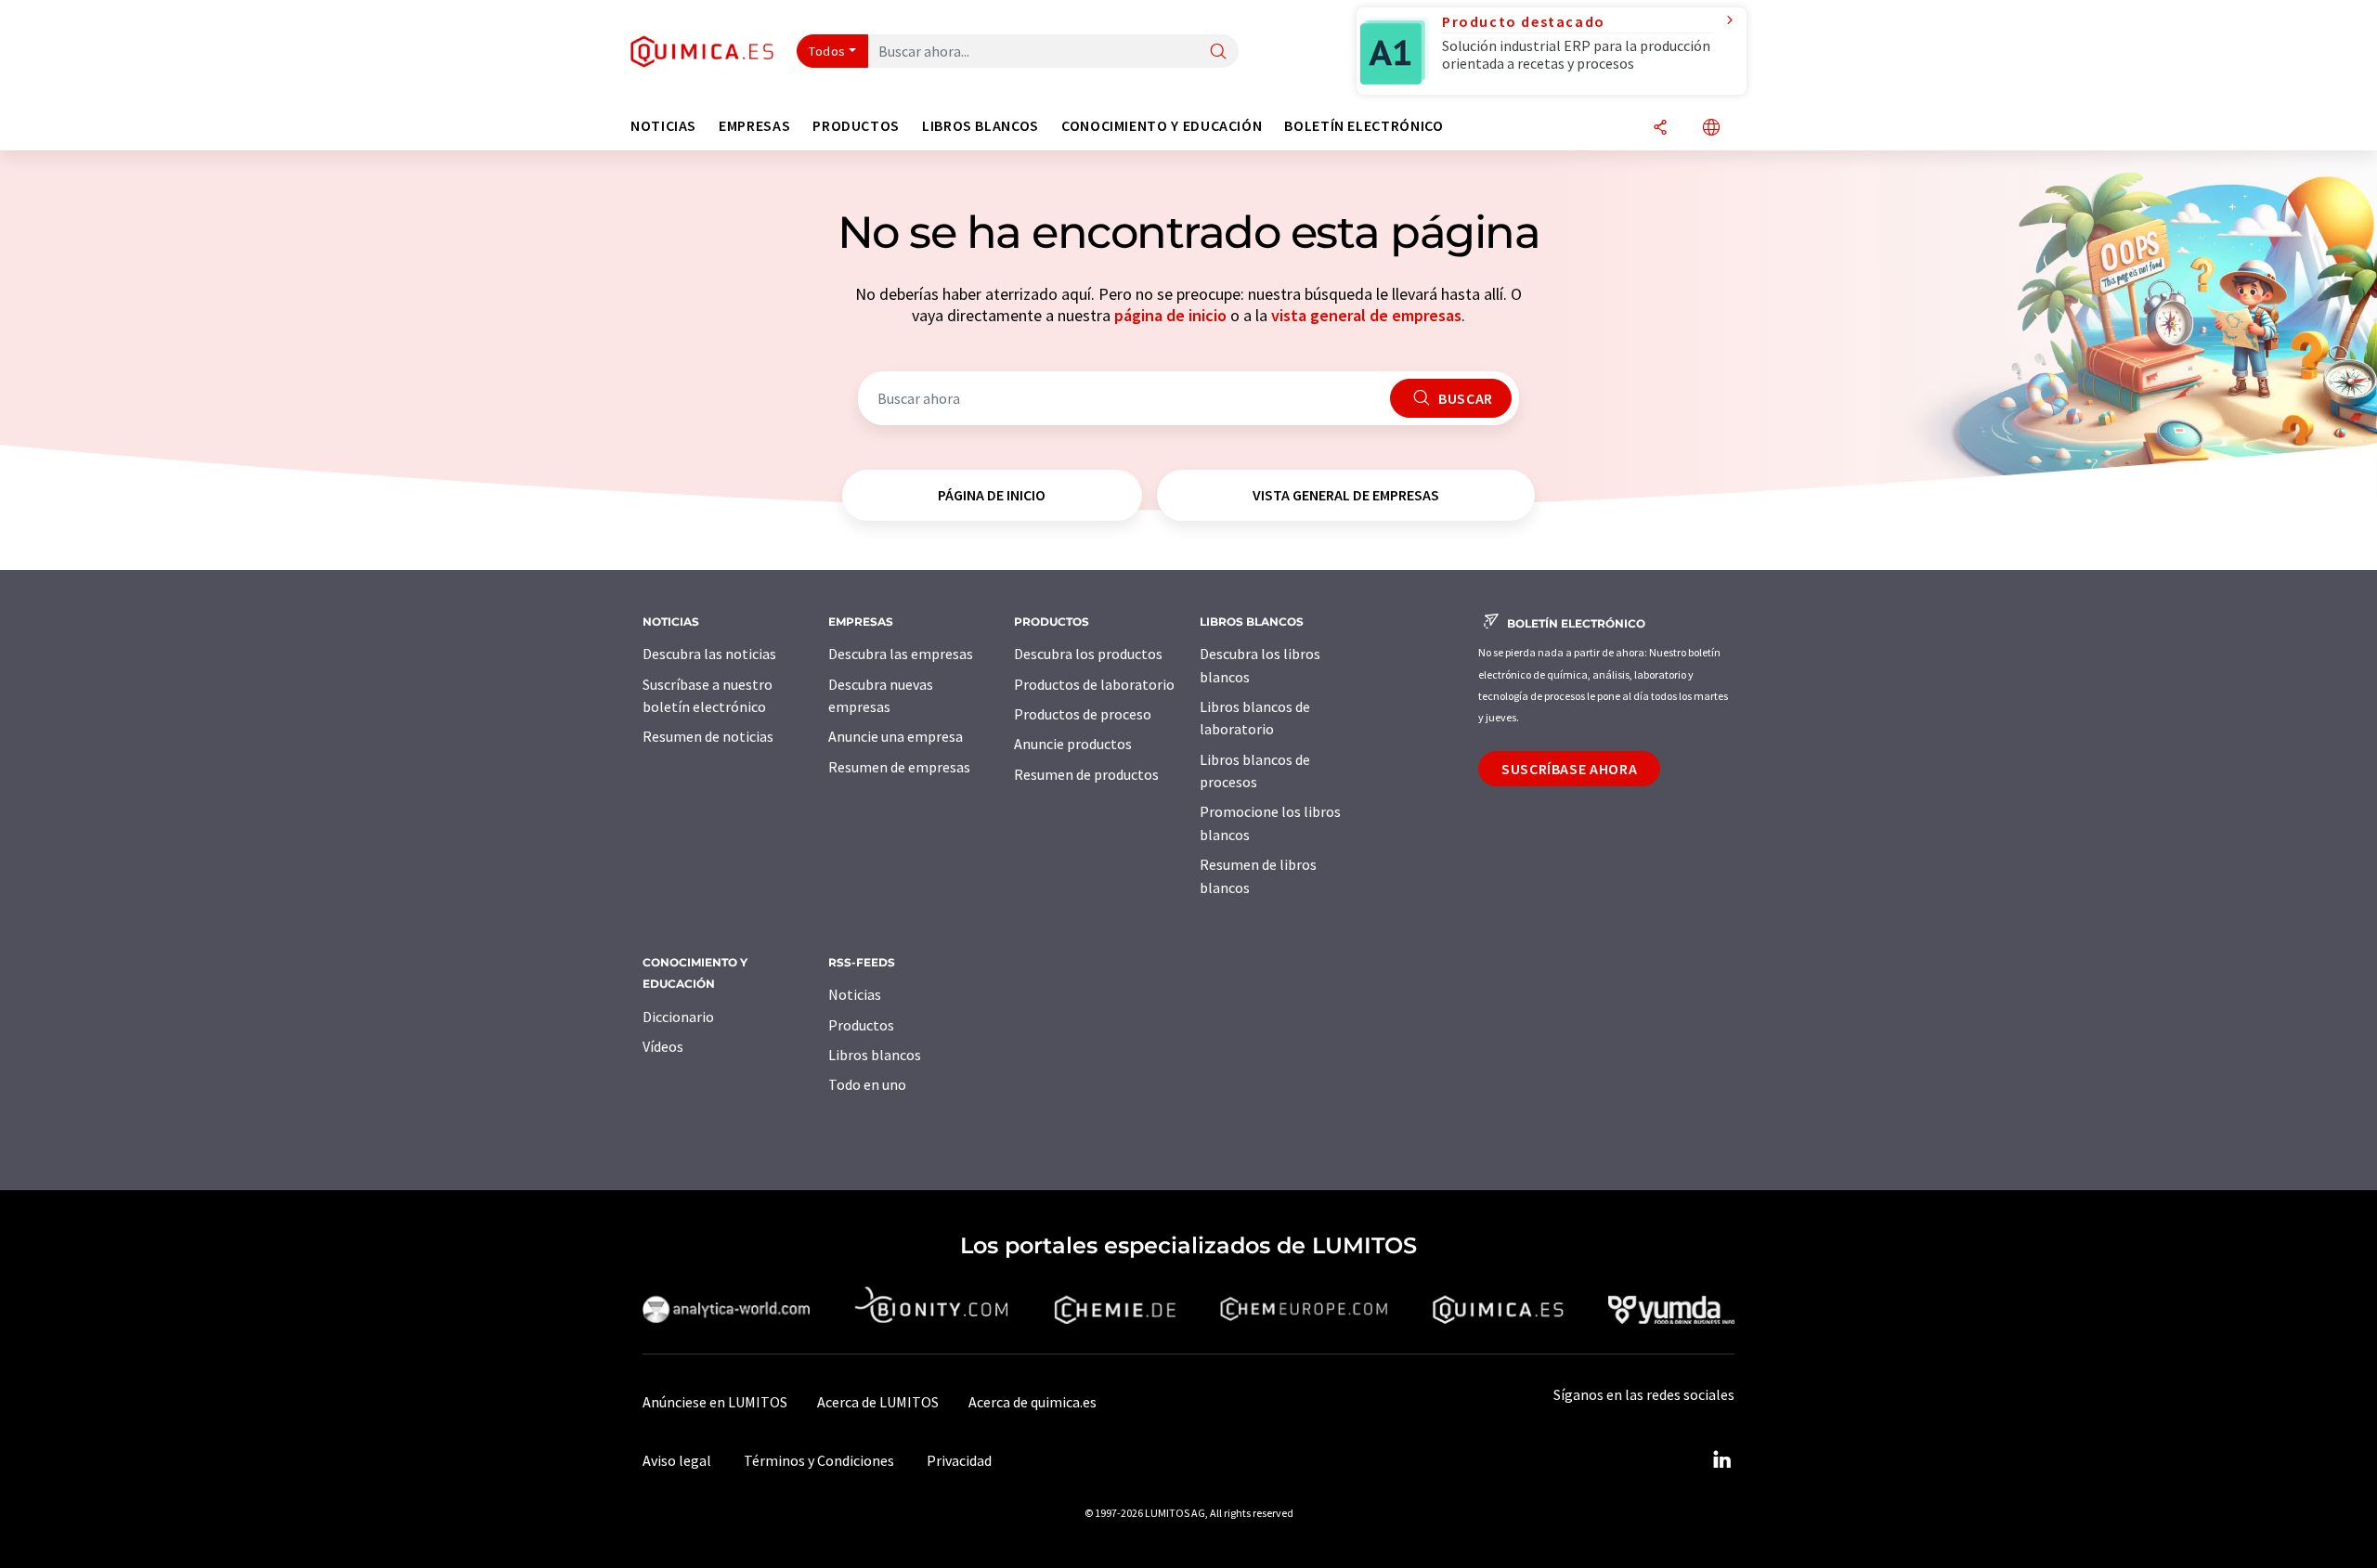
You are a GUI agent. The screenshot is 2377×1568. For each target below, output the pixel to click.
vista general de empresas (1366, 315)
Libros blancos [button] (981, 126)
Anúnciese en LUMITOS (715, 1402)
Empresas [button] (754, 126)
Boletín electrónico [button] (1364, 126)
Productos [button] (856, 126)
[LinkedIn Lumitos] (1721, 1460)
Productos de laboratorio (1094, 684)
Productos (861, 1025)
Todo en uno (867, 1084)
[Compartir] (1660, 129)
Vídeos (663, 1046)
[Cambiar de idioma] (1711, 129)
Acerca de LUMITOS (878, 1402)
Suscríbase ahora (1569, 769)
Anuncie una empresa (896, 736)
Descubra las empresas (901, 654)
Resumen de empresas (899, 767)
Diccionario (678, 1017)
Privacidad (959, 1460)
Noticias (855, 994)
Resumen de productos (1086, 774)
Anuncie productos (1073, 744)
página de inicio (1170, 315)
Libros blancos (875, 1055)
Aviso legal (677, 1460)
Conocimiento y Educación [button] (1162, 126)
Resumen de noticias (708, 736)
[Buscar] (1218, 52)
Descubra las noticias (709, 654)
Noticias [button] (663, 126)
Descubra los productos (1088, 654)
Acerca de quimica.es (1033, 1402)
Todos (827, 51)
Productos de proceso (1083, 714)
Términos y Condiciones (819, 1460)
